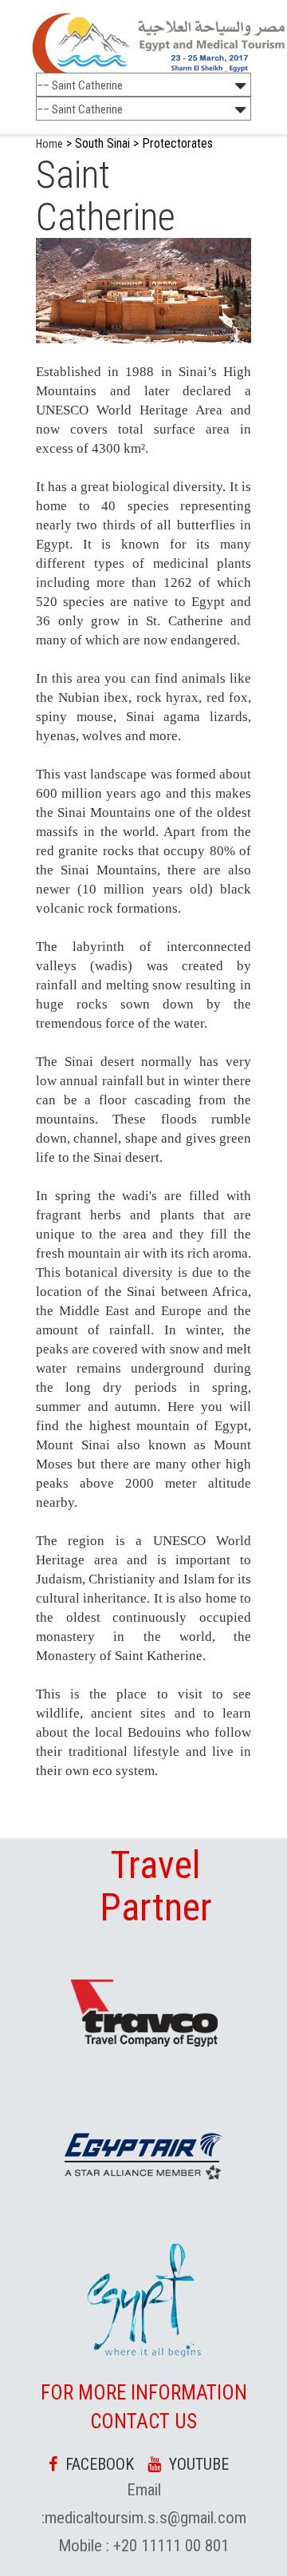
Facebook (96, 2464)
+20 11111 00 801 (169, 2546)
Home (49, 144)
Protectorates (177, 143)
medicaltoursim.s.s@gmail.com (145, 2518)
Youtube (195, 2464)
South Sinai (102, 143)
